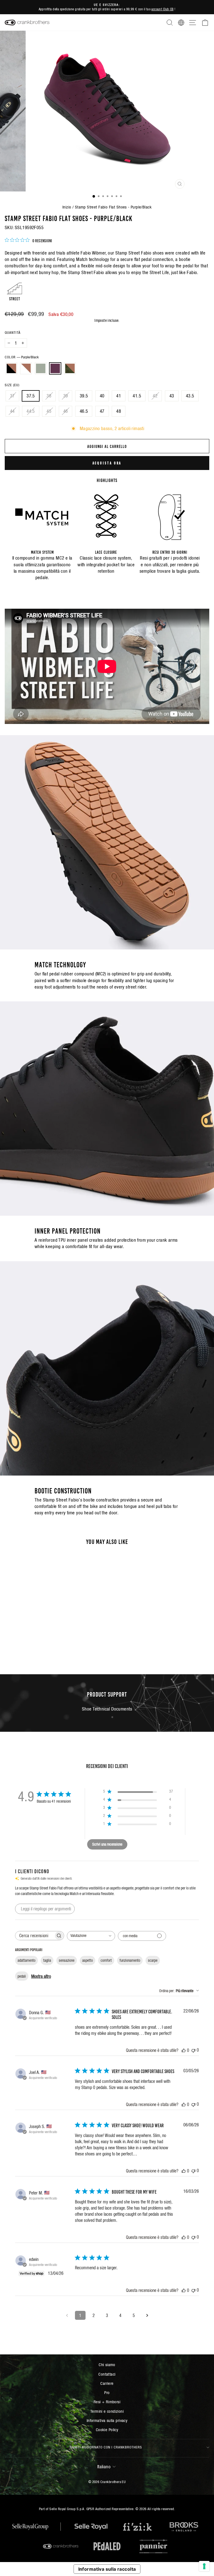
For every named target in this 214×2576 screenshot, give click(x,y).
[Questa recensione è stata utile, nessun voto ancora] (184, 2050)
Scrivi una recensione (107, 1844)
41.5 (137, 396)
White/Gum (26, 368)
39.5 (84, 396)
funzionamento (130, 1960)
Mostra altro (41, 1976)
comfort (106, 1960)
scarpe (153, 1960)
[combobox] (91, 1936)
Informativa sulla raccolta (107, 2569)
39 (66, 396)
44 (12, 411)
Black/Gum (11, 368)
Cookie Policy (107, 2430)
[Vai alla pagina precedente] (67, 2315)
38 (49, 396)
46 (66, 411)
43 (172, 396)
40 (102, 396)
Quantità (13, 333)
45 (49, 411)
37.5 (31, 396)
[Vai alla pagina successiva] (147, 2315)
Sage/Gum (41, 368)
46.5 (84, 411)
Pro (107, 2392)
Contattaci (107, 2374)
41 (119, 396)
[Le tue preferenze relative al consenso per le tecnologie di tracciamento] (204, 2566)
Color (22, 357)
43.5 (190, 396)
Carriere (107, 2383)
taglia (47, 1960)
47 (102, 411)
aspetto (87, 1960)
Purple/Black (55, 368)
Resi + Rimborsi (107, 2402)
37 (12, 396)
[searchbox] (35, 1936)
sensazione (67, 1960)
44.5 (31, 411)
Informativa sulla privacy (107, 2420)
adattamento (26, 1960)
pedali (22, 1976)
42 (155, 396)
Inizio (67, 207)
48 (119, 411)
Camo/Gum (70, 368)
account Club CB (162, 9)
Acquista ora (107, 463)
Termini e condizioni (107, 2411)
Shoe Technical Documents (107, 1709)
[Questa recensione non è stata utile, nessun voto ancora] (193, 2050)
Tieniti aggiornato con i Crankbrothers (106, 2447)
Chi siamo (107, 2365)
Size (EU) (12, 385)
